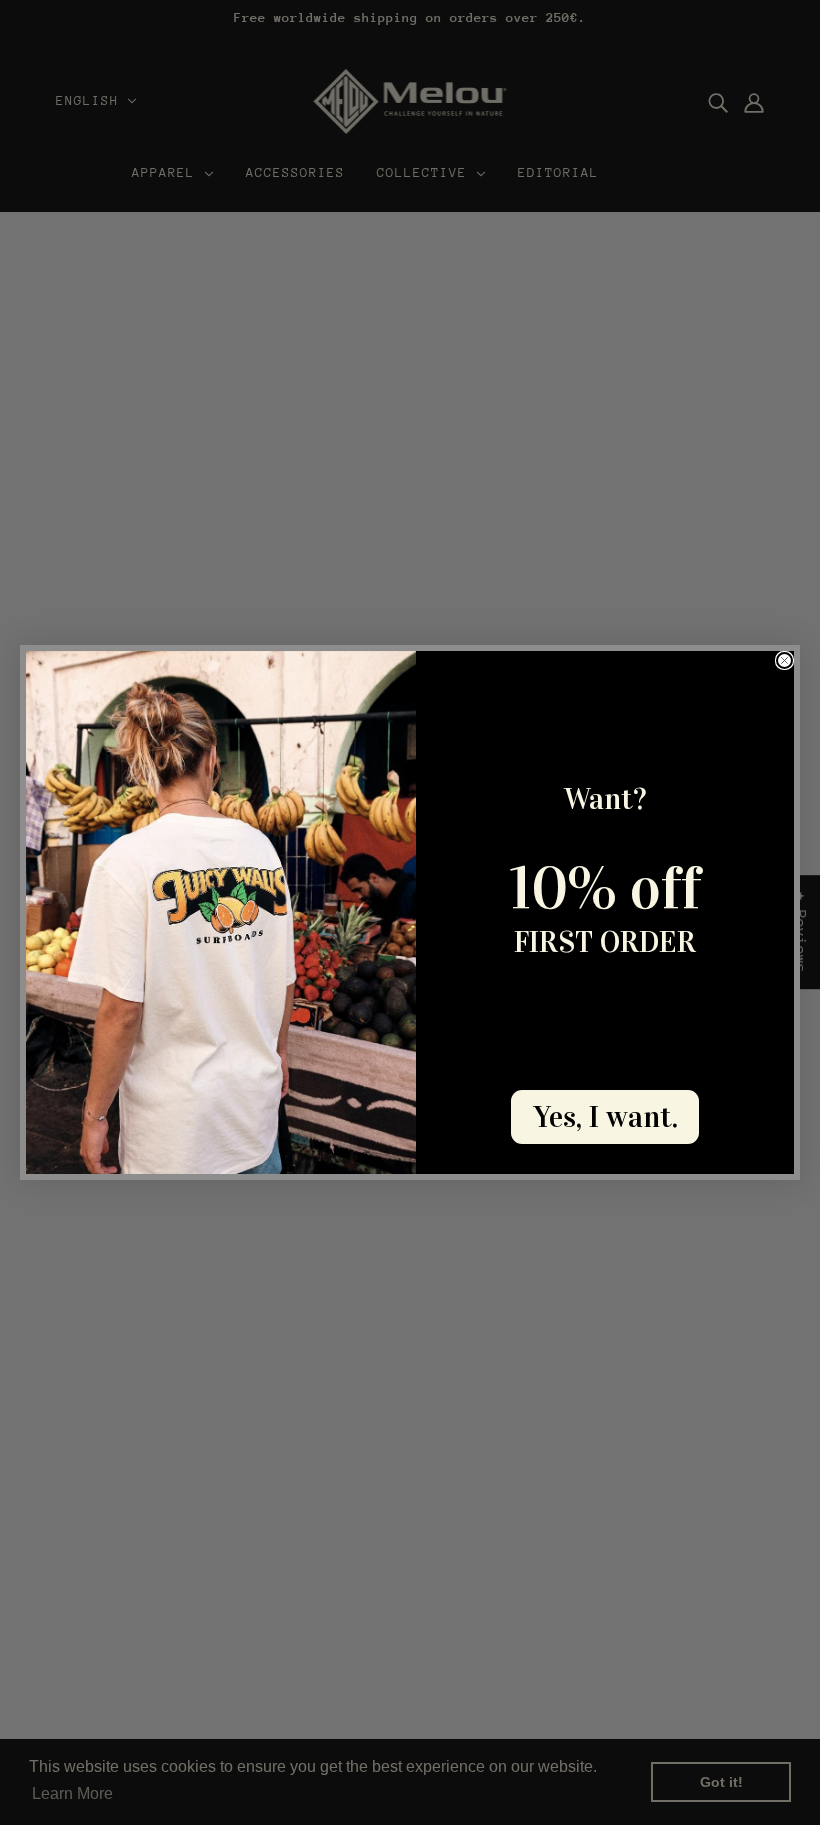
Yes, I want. (605, 1117)
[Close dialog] (784, 660)
